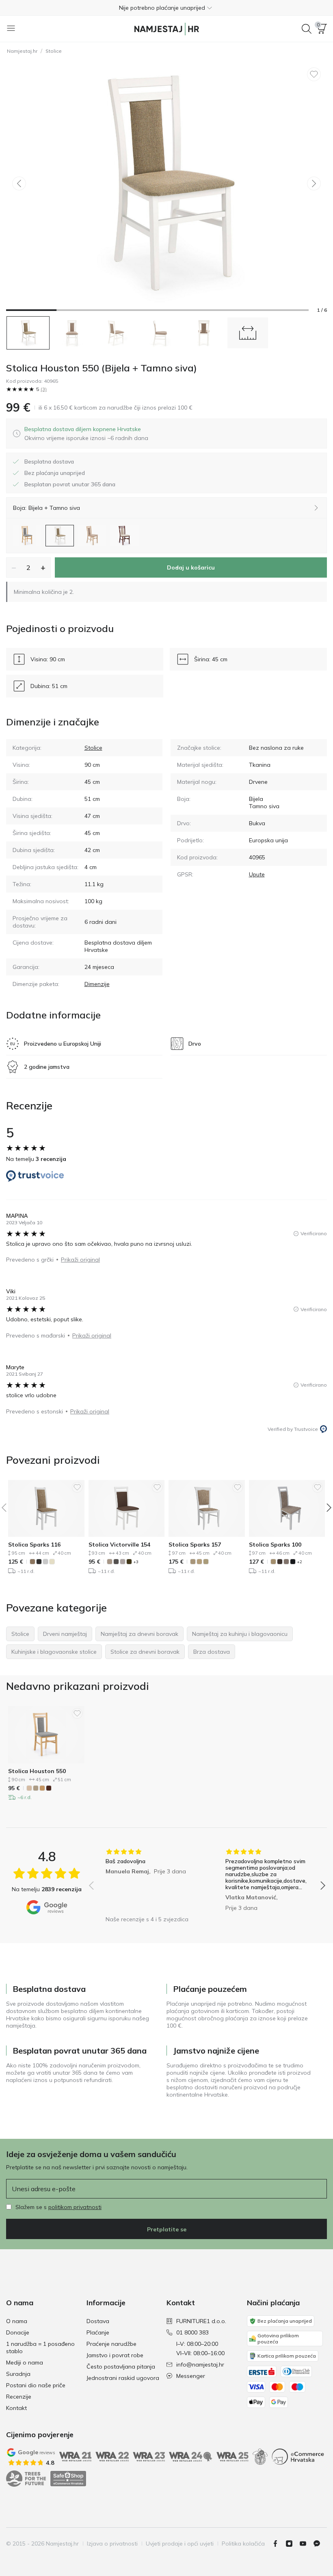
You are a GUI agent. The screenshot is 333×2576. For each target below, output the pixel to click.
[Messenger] (320, 2544)
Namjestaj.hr (22, 51)
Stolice (54, 51)
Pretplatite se (167, 2229)
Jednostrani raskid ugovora (123, 2378)
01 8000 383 (192, 2332)
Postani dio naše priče (36, 2385)
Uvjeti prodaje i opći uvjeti (180, 2544)
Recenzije (19, 2397)
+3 (136, 1562)
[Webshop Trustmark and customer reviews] (68, 2479)
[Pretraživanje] (307, 29)
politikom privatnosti (75, 2207)
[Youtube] (306, 2544)
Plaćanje (98, 2332)
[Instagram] (292, 2544)
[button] (166, 8)
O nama (17, 2321)
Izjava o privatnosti (112, 2544)
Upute (257, 874)
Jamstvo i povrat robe (115, 2355)
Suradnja (18, 2374)
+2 (299, 1562)
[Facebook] (279, 2544)
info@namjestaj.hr (200, 2365)
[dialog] (86, 434)
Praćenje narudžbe (111, 2344)
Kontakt (16, 2408)
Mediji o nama (25, 2362)
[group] (147, 1880)
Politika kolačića (243, 2544)
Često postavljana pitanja (121, 2367)
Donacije (18, 2332)
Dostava (98, 2321)
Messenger (191, 2376)
